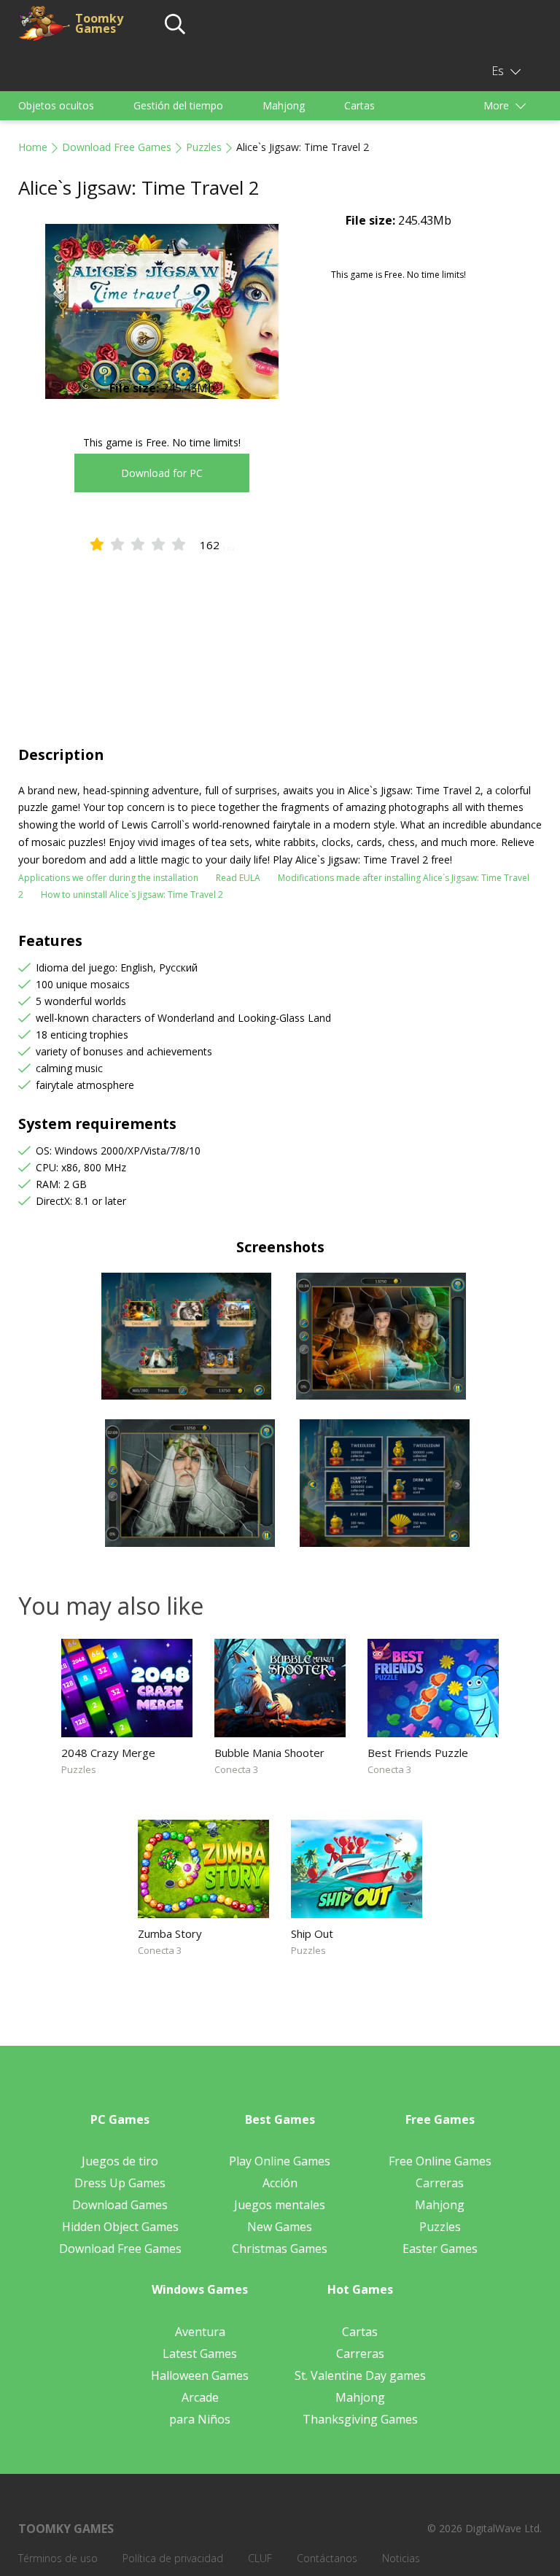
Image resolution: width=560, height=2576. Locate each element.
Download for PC (162, 473)
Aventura (200, 2332)
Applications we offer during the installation (108, 878)
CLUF (260, 2558)
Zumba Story (170, 1933)
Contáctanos (327, 2558)
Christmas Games (280, 2249)
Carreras (440, 2183)
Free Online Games (440, 2161)
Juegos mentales (280, 2205)
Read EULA (238, 878)
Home (33, 147)
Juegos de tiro (120, 2161)
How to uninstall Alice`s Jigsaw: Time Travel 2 (132, 895)
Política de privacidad (173, 2558)
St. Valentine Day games (360, 2375)
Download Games (120, 2205)
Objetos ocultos (56, 105)
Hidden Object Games (120, 2227)
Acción (280, 2183)
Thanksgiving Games (360, 2419)
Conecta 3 (236, 1769)
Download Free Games (117, 147)
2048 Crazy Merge (108, 1753)
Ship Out (312, 1933)
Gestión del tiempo (178, 105)
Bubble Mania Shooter (269, 1753)
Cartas (359, 105)
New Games (280, 2227)
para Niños (200, 2419)
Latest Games (200, 2354)
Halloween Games (200, 2375)
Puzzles (204, 147)
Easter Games (440, 2249)
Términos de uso (58, 2558)
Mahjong (284, 105)
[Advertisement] (280, 635)
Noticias (401, 2558)
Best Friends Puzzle (418, 1753)
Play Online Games (280, 2161)
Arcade (200, 2397)
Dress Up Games (120, 2183)
